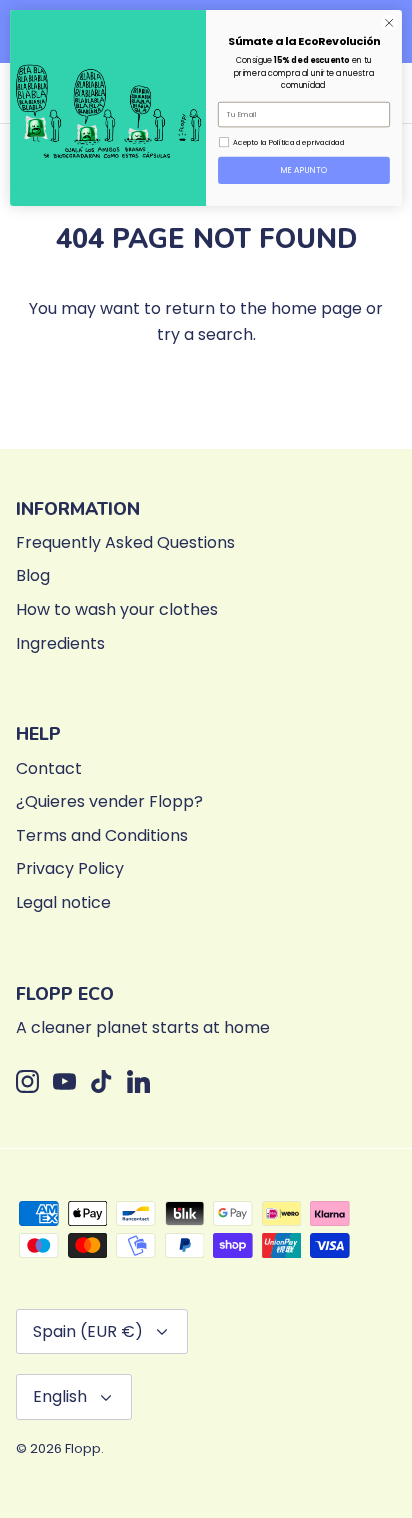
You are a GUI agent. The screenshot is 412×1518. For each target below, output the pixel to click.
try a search (205, 334)
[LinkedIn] (138, 1081)
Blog (33, 575)
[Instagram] (27, 1081)
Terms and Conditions (102, 835)
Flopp (83, 1448)
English (60, 1396)
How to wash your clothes (117, 609)
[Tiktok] (101, 1081)
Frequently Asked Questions (125, 542)
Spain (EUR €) (88, 1331)
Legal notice (63, 902)
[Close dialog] (389, 23)
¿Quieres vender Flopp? (109, 801)
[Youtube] (64, 1081)
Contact (49, 768)
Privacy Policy (70, 868)
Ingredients (60, 643)
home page (316, 308)
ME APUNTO (304, 170)
